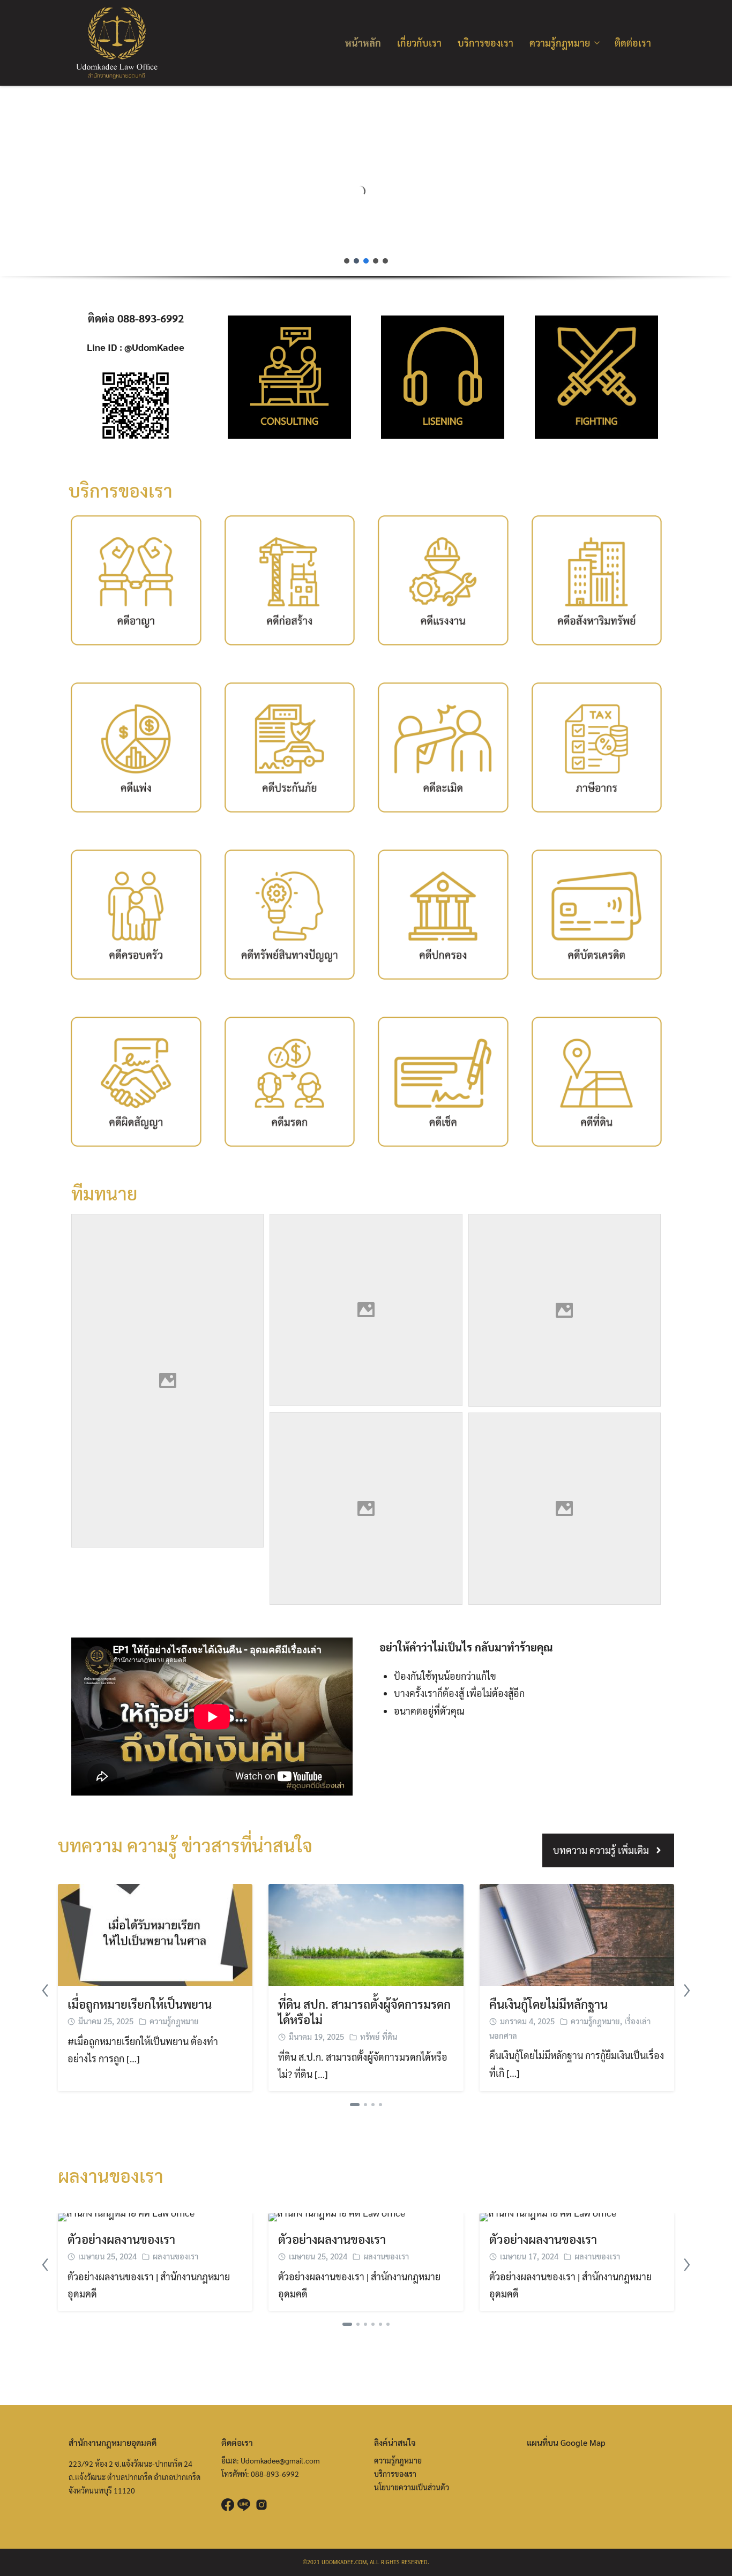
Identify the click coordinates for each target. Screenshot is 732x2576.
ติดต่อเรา (633, 43)
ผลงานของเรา (175, 2256)
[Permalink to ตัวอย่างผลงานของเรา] (126, 2216)
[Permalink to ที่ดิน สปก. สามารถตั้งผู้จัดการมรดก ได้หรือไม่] (366, 1933)
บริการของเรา (485, 43)
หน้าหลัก (363, 43)
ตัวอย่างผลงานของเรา (121, 2239)
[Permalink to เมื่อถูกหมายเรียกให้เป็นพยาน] (155, 1933)
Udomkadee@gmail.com (280, 2460)
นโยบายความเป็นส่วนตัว (412, 2487)
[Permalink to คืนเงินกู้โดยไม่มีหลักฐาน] (577, 1933)
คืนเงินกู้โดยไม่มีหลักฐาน (548, 2004)
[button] (17, 181)
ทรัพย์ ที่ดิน (379, 2036)
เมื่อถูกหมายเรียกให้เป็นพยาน (140, 2004)
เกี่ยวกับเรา (419, 43)
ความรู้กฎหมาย (560, 43)
